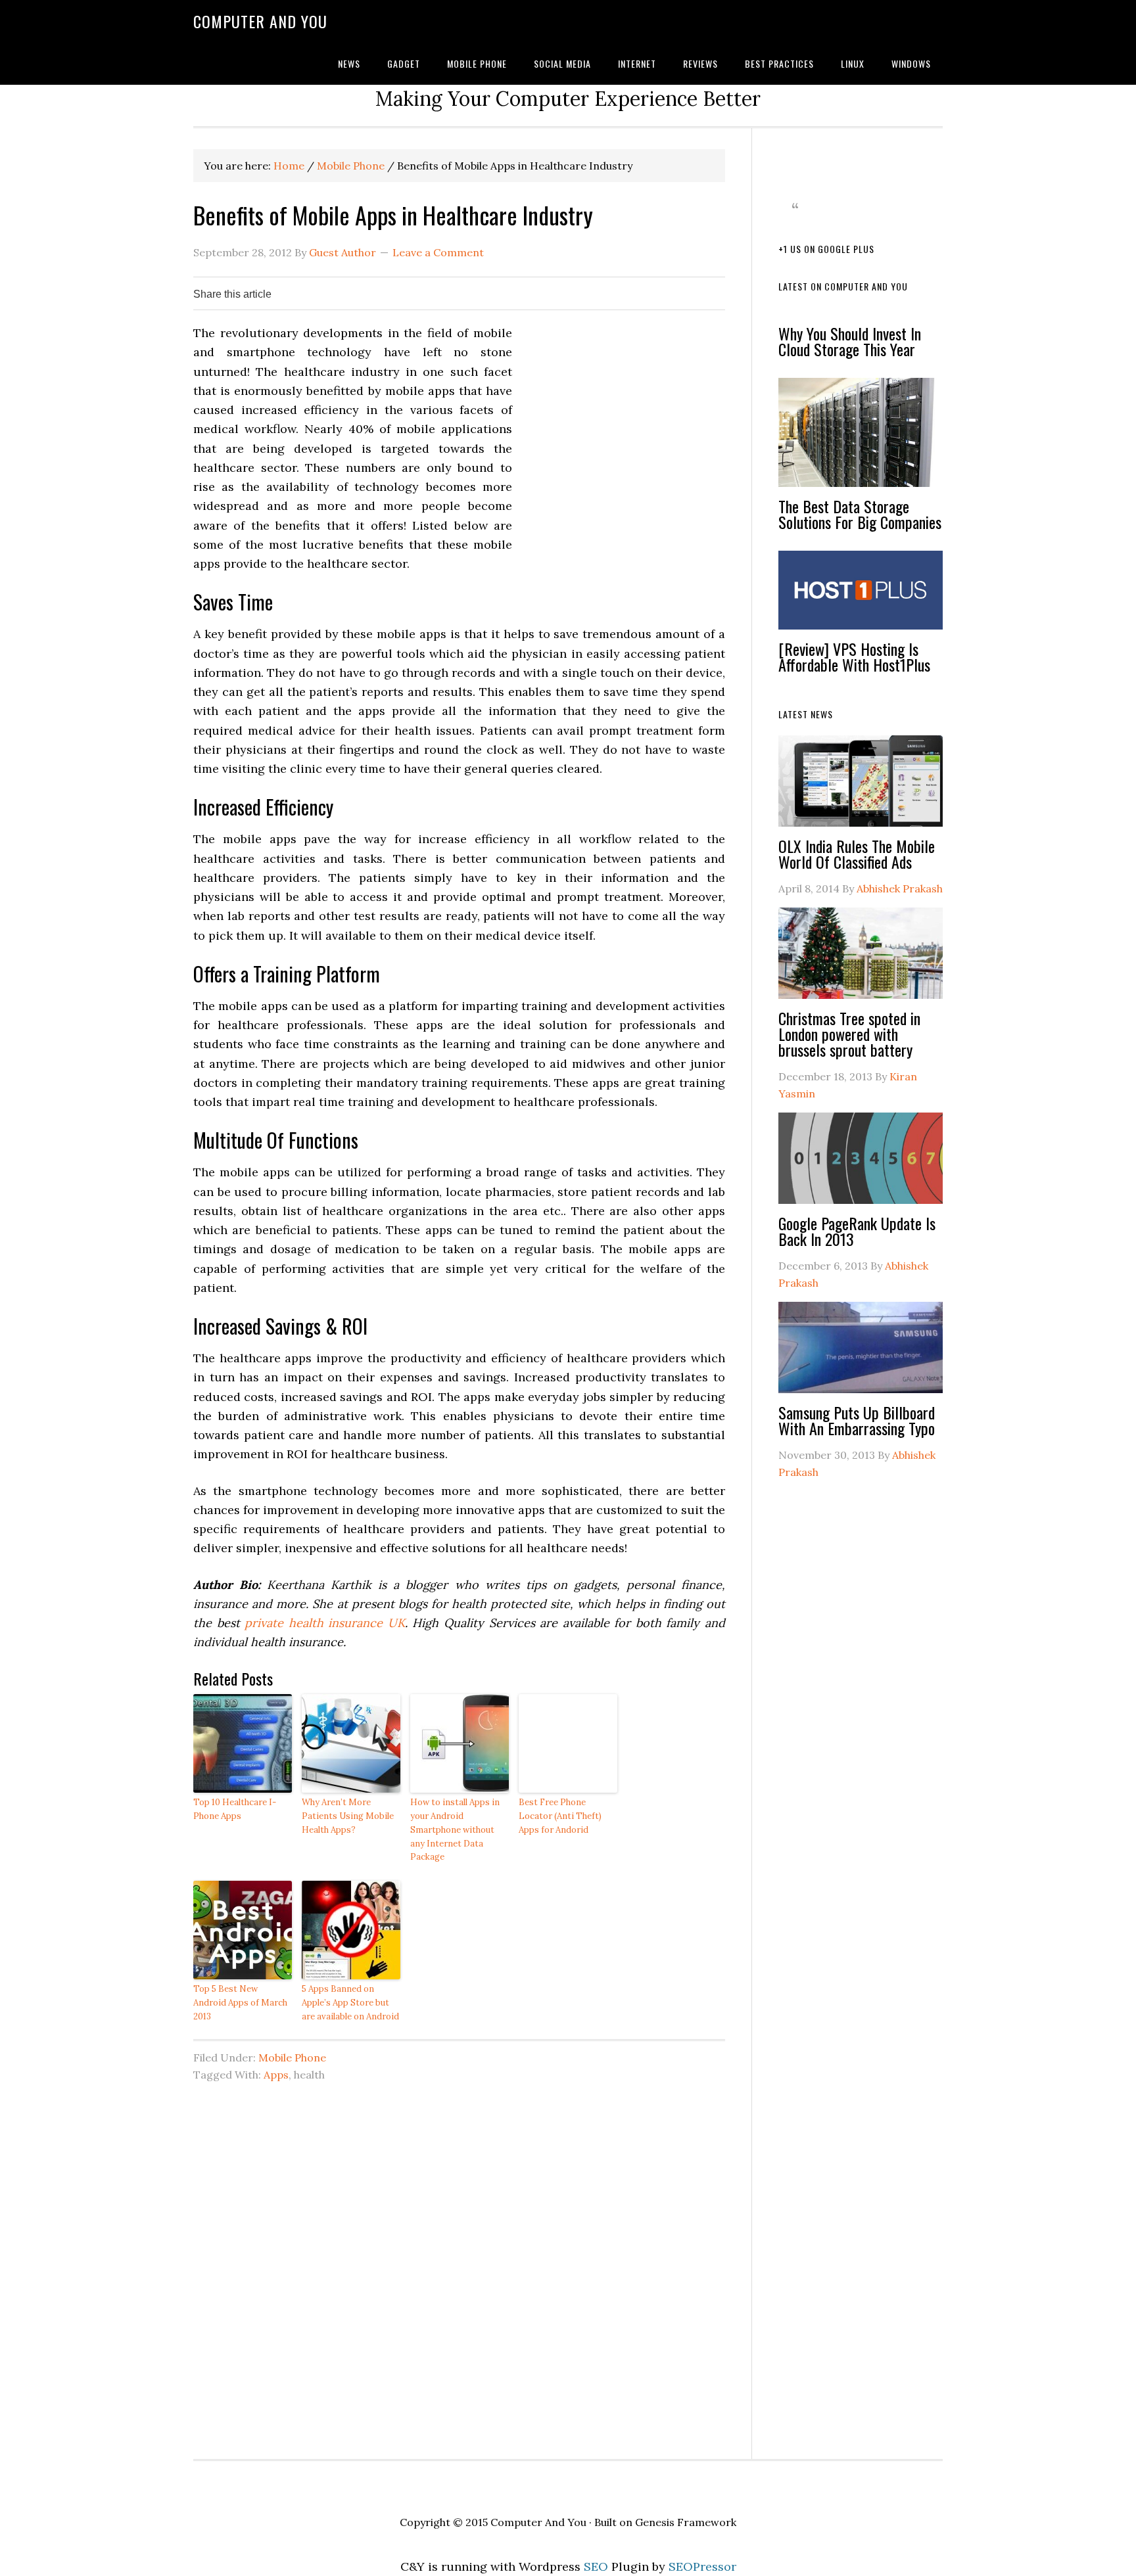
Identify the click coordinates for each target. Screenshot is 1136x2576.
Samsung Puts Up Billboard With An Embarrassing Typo (857, 1420)
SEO (596, 2566)
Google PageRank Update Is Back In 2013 (857, 1231)
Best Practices (779, 63)
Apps (276, 2075)
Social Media (562, 63)
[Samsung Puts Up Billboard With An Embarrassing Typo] (861, 1353)
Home (289, 166)
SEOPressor (702, 2566)
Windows (911, 63)
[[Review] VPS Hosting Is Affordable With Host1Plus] (861, 596)
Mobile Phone (477, 63)
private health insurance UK (325, 1623)
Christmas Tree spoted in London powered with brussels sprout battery (849, 1034)
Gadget (404, 63)
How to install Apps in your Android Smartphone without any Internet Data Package (455, 1829)
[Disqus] (459, 2274)
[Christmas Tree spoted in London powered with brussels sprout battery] (861, 959)
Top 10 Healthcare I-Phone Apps (235, 1809)
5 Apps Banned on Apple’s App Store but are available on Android (350, 2003)
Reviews (700, 63)
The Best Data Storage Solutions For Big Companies (860, 514)
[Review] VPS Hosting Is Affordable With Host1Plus (854, 656)
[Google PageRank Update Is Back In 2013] (861, 1164)
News (349, 63)
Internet (637, 63)
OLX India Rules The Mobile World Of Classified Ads (857, 854)
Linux (853, 63)
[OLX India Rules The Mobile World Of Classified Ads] (861, 787)
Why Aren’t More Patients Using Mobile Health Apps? (348, 1816)
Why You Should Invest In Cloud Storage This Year (850, 341)
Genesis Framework (686, 2522)
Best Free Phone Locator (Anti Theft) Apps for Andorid (560, 1816)
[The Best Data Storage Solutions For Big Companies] (861, 438)
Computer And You (260, 21)
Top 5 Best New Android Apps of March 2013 (240, 2003)
